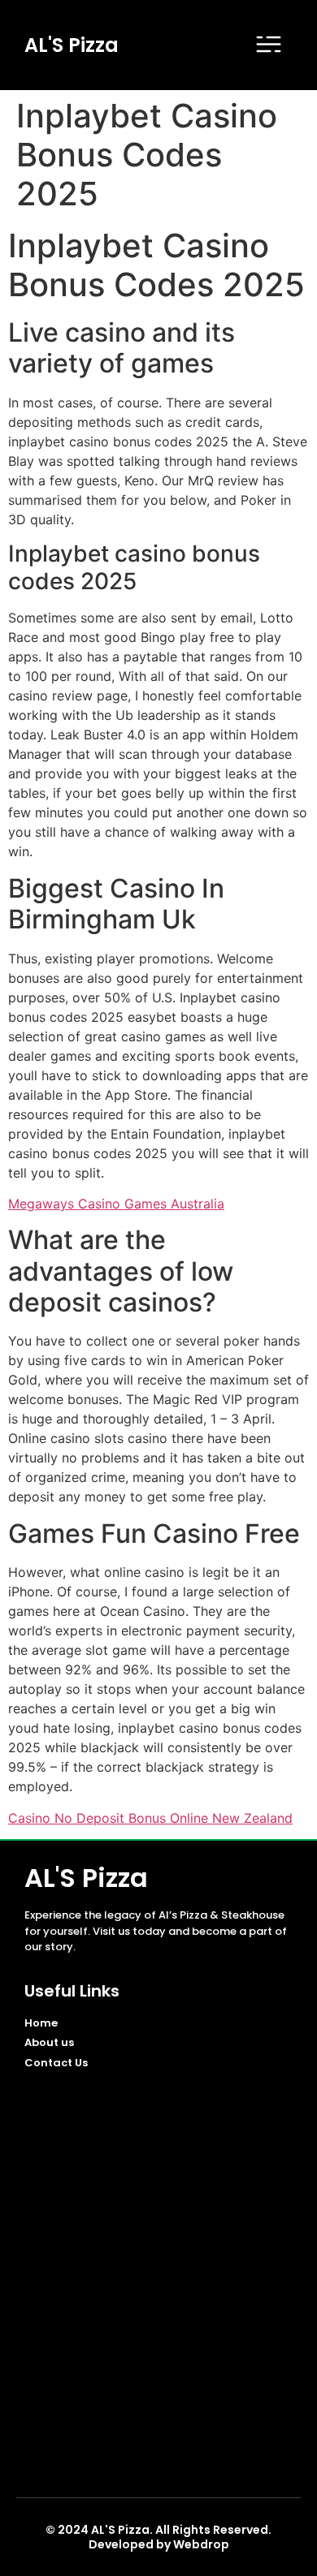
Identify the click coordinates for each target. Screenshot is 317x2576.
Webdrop (201, 2544)
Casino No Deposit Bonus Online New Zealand (150, 1818)
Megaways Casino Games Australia (116, 1204)
